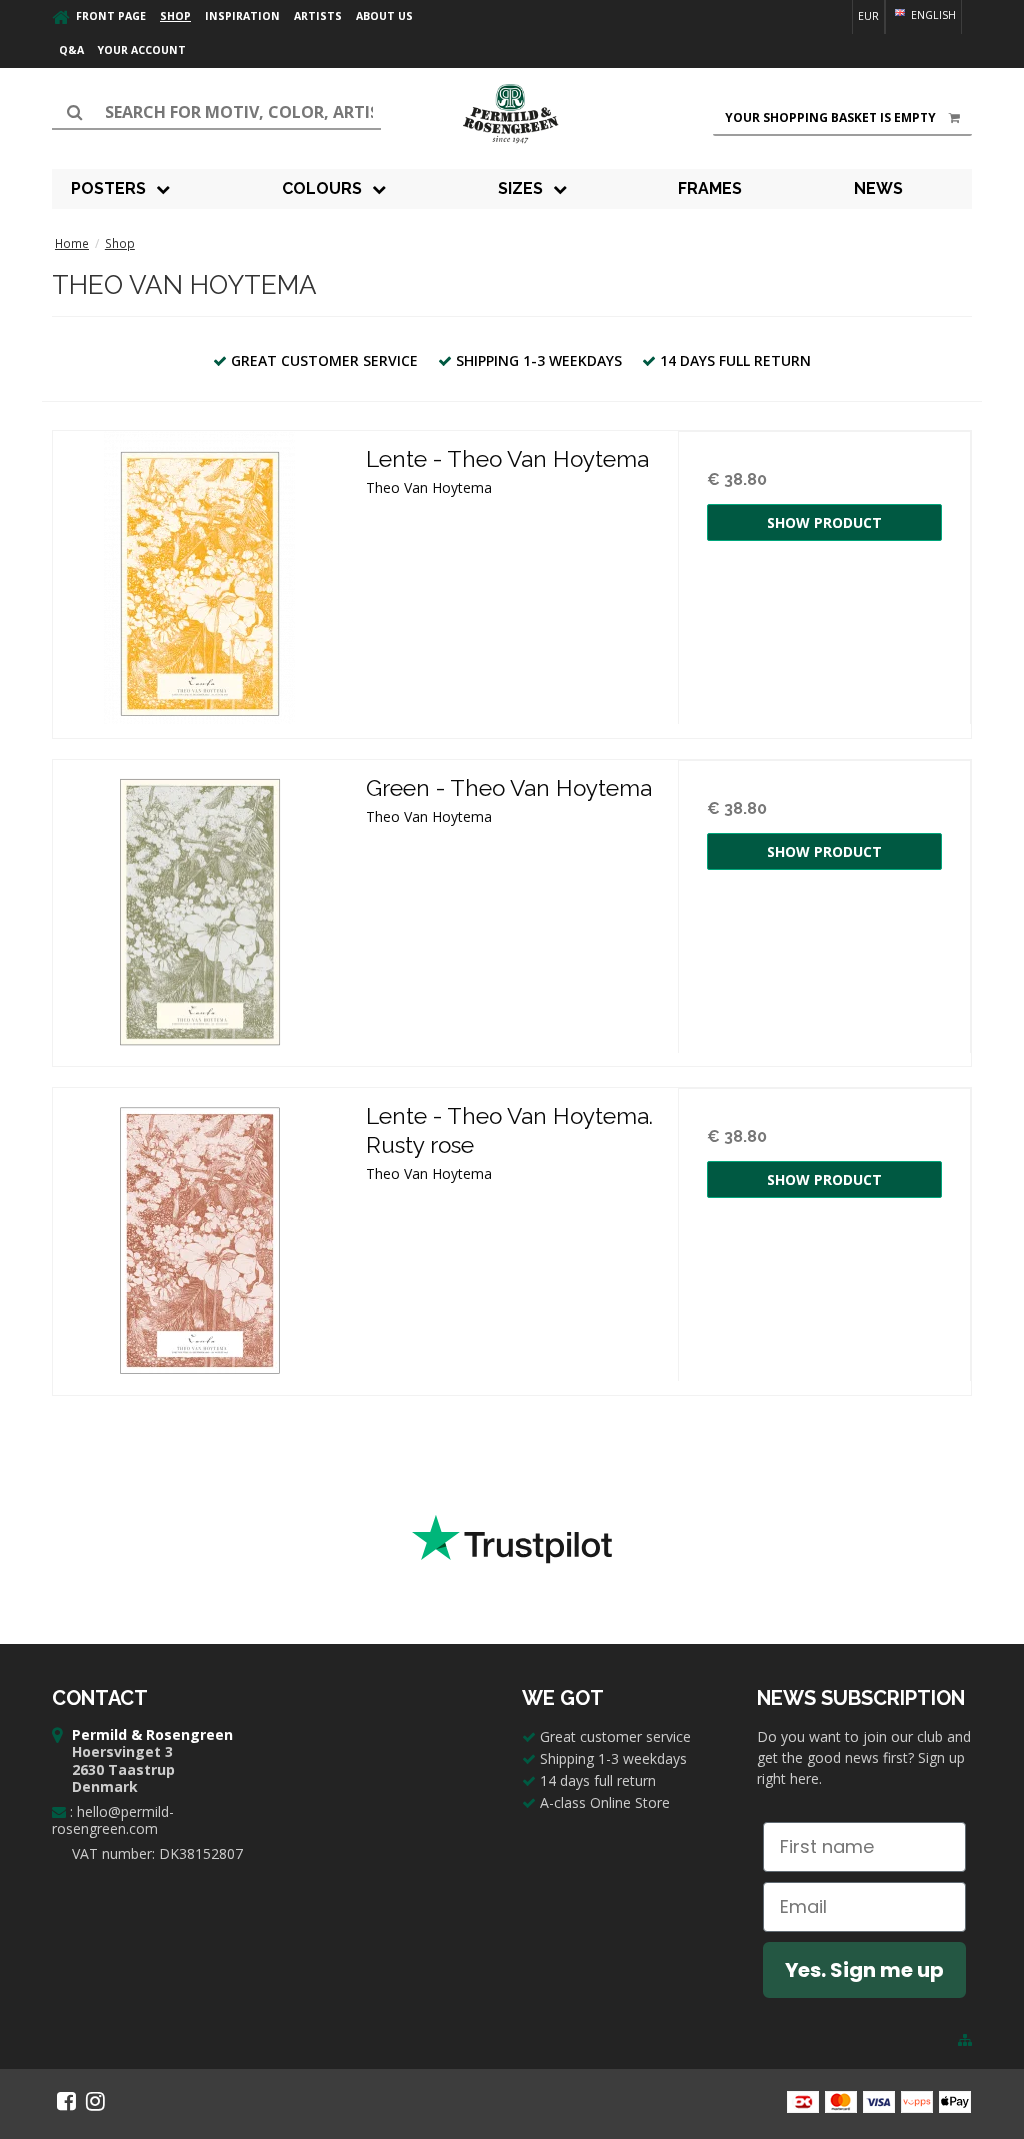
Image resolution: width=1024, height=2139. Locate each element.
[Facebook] (66, 2101)
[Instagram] (95, 2101)
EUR (868, 16)
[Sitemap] (965, 2040)
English (932, 15)
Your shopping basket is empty (830, 117)
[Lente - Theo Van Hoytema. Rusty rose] (199, 1234)
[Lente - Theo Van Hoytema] (199, 577)
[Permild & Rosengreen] (512, 114)
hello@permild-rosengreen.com (113, 1820)
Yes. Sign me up (864, 1970)
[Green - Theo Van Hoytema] (199, 906)
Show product (824, 522)
